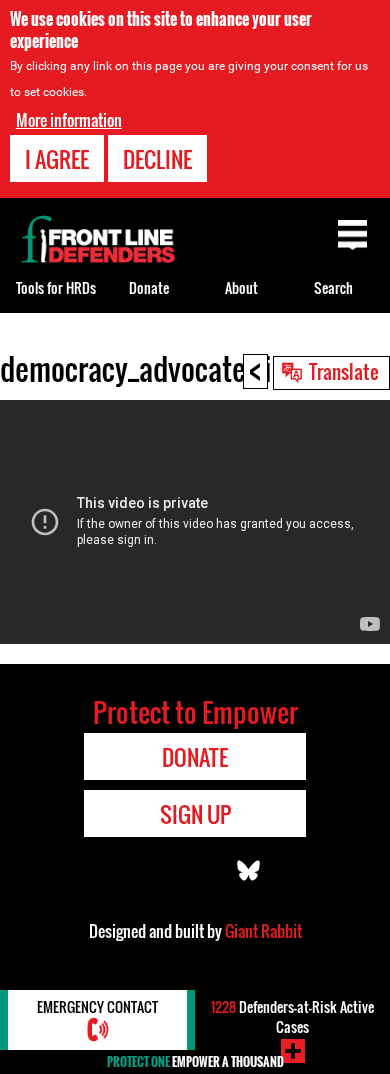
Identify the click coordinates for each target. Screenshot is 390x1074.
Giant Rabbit (263, 931)
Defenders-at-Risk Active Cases (292, 1016)
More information (69, 120)
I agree (57, 159)
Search (333, 287)
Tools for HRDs (56, 287)
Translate (344, 371)
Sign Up (195, 814)
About (241, 287)
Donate (149, 287)
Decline (157, 159)
